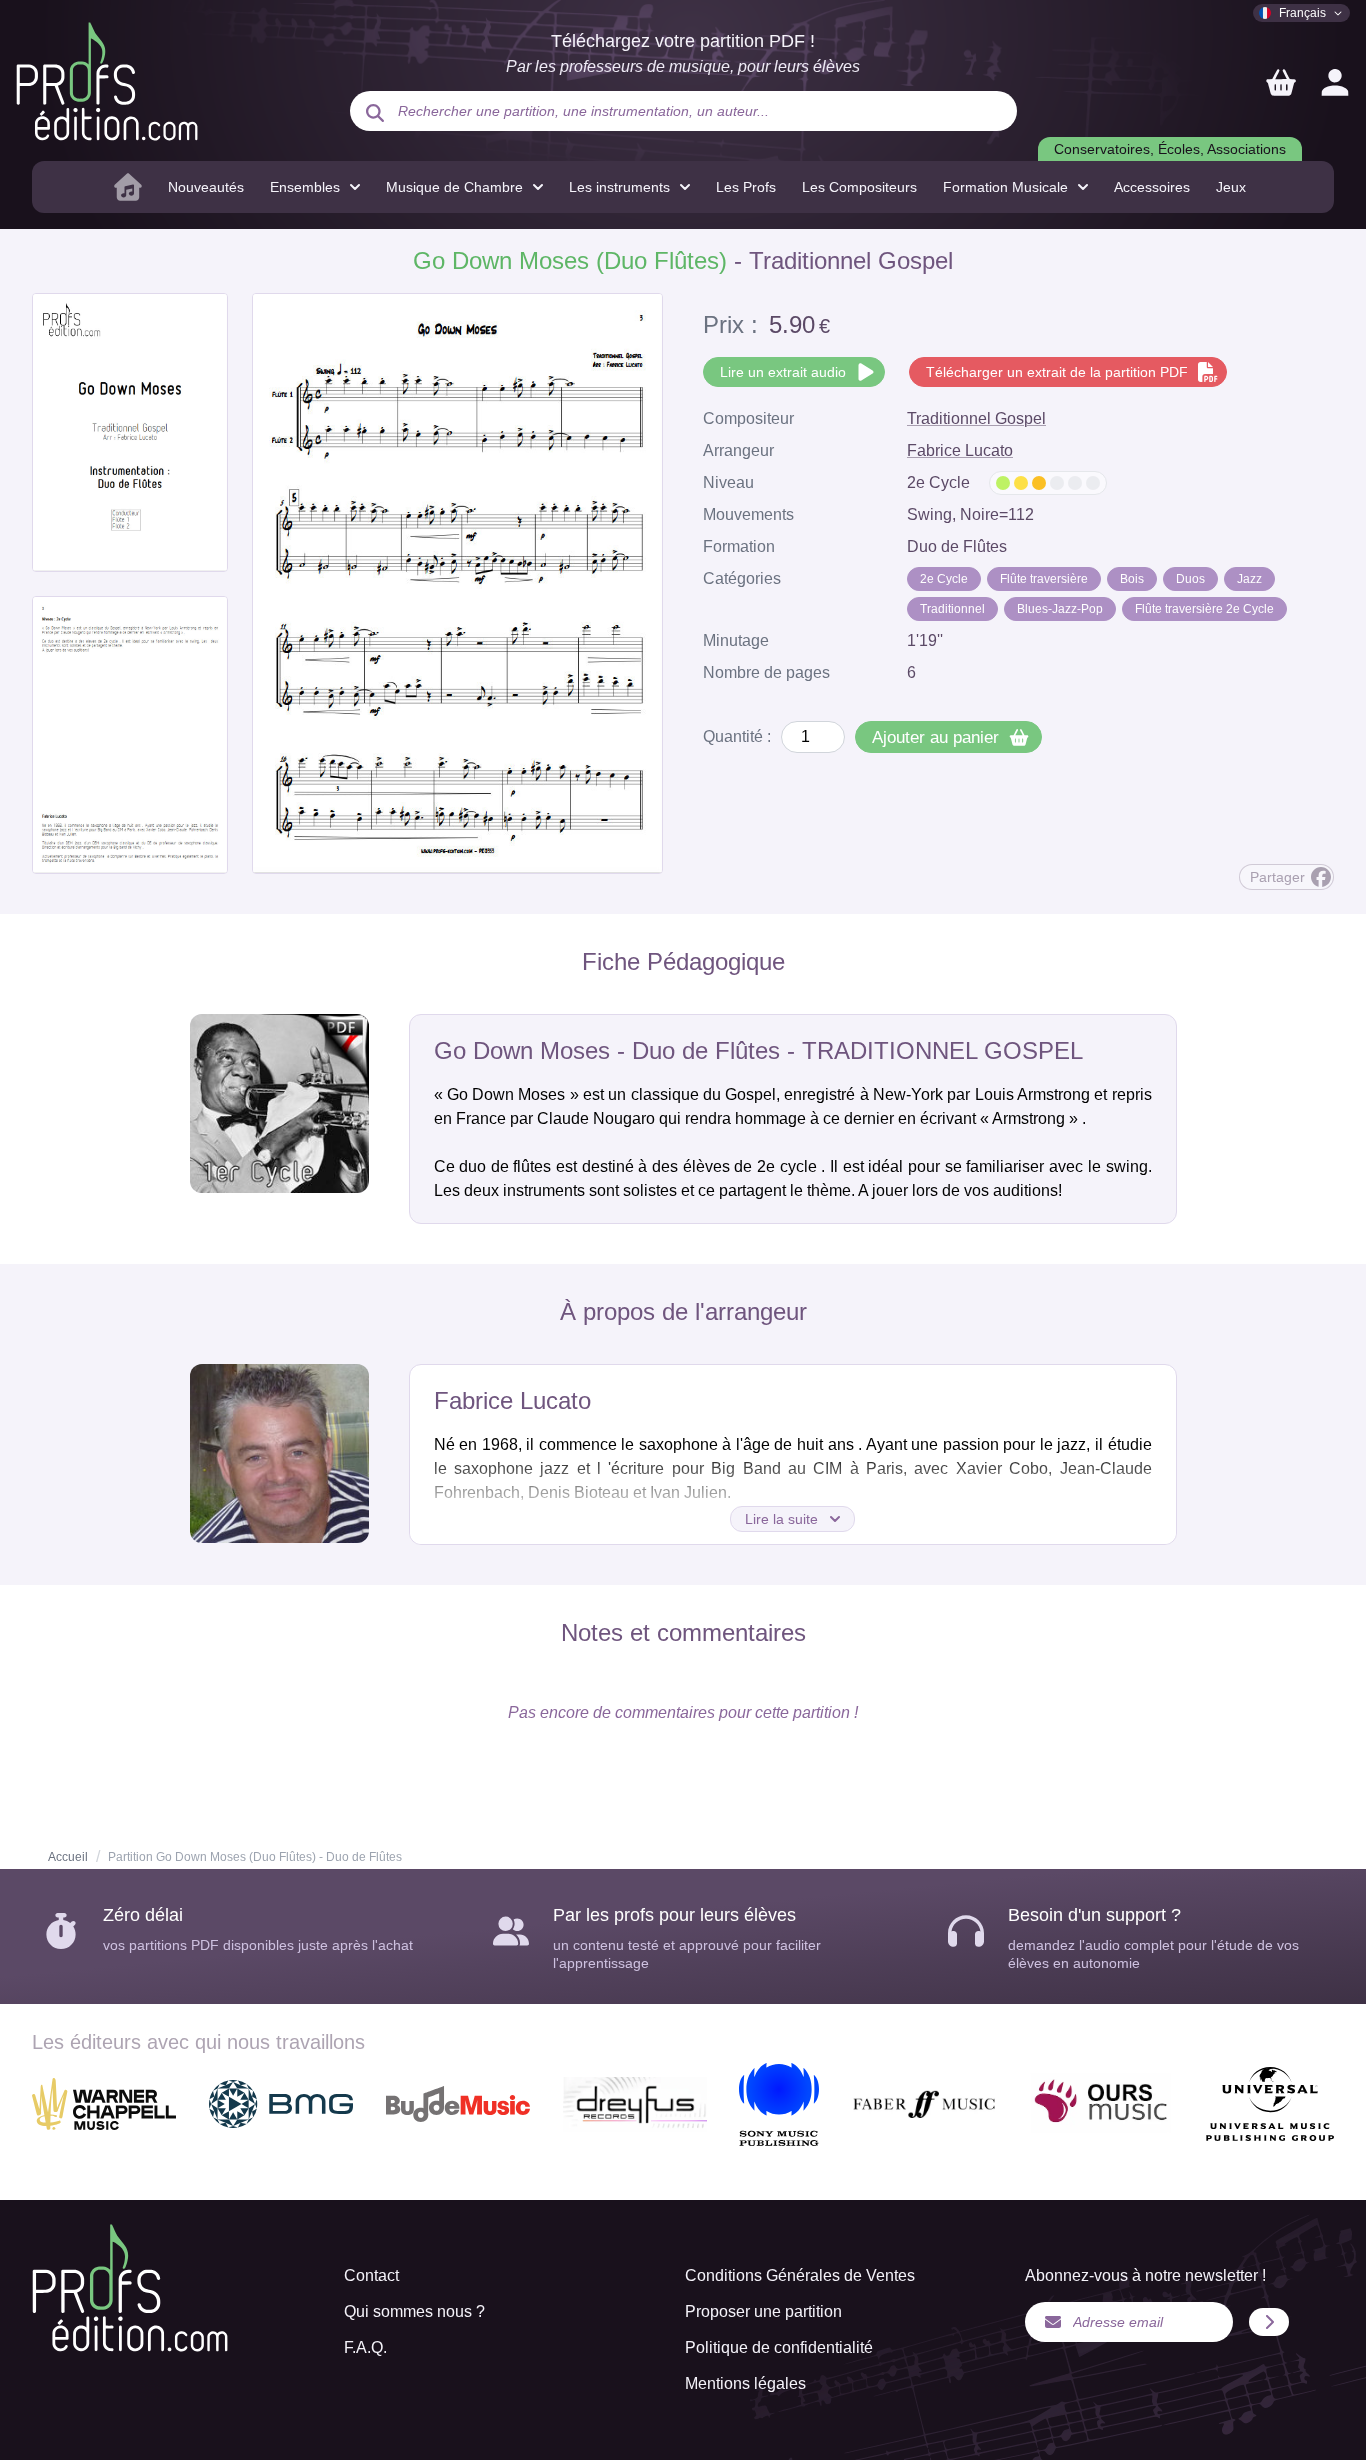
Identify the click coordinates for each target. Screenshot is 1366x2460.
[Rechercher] (375, 113)
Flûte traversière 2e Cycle (1204, 609)
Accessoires (1152, 187)
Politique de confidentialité (779, 2347)
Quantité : (737, 736)
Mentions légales (745, 2383)
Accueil (68, 1857)
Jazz (1249, 579)
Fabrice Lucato (960, 450)
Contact (371, 2275)
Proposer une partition (763, 2311)
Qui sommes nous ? (414, 2311)
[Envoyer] (1269, 2322)
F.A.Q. (365, 2347)
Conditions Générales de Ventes (800, 2275)
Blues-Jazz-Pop (1060, 609)
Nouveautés (206, 187)
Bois (1132, 579)
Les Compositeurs (859, 187)
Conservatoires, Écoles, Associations (1170, 149)
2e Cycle (944, 579)
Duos (1190, 579)
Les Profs (746, 187)
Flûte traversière (1044, 579)
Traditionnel (952, 609)
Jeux (1231, 187)
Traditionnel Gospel (976, 418)
